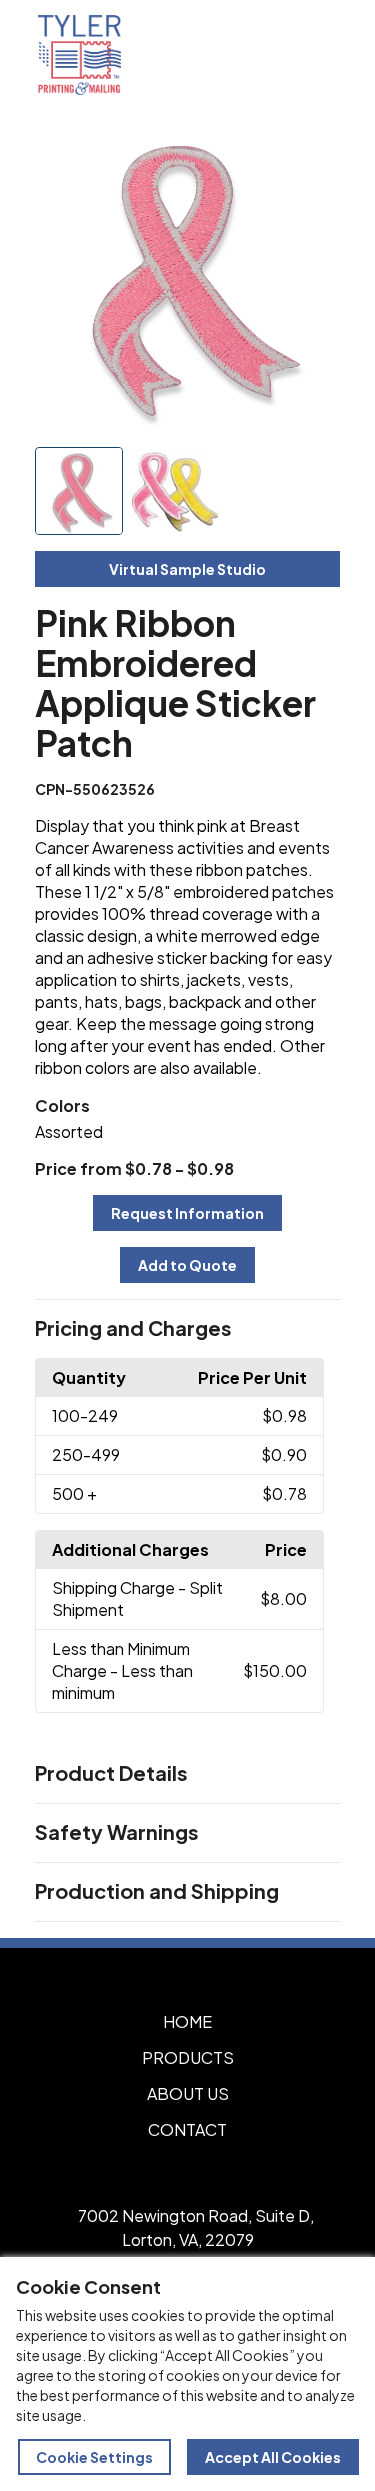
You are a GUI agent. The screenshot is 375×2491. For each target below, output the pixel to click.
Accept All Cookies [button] (273, 2457)
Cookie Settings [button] (94, 2457)
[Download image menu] (314, 152)
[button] (188, 1329)
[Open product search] (273, 55)
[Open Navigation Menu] (315, 55)
